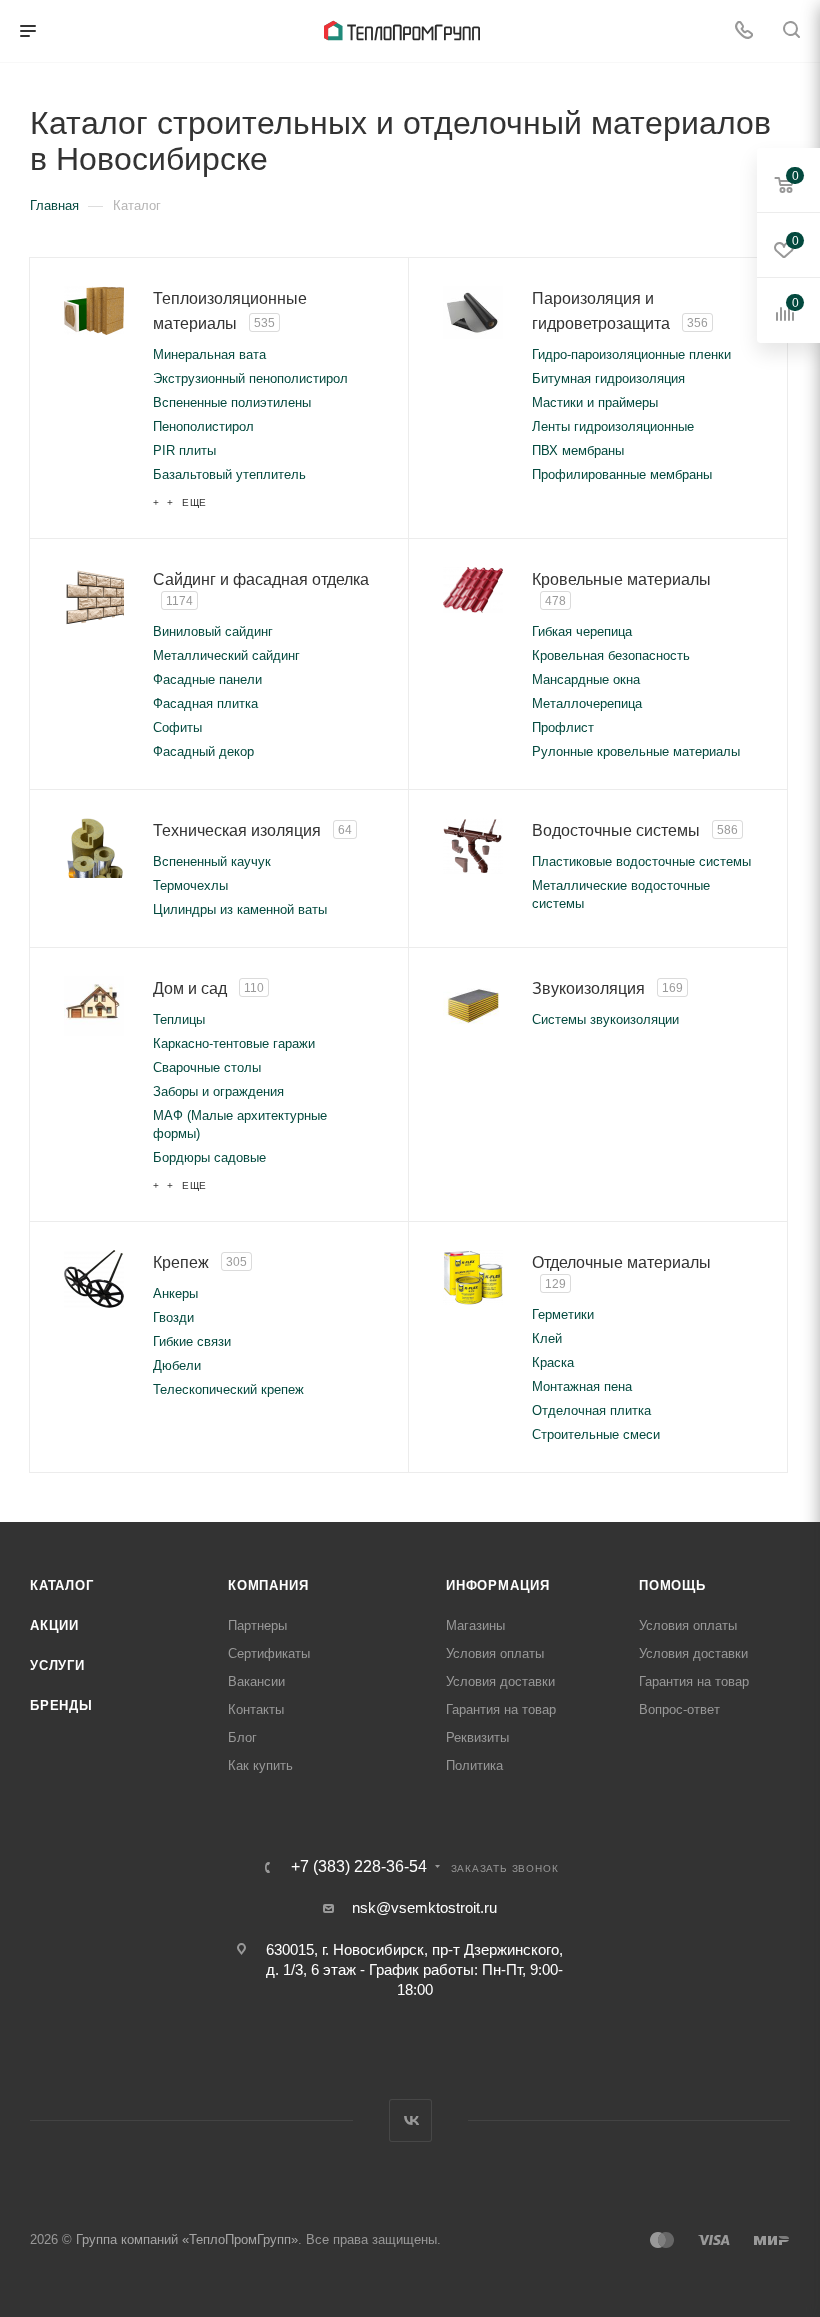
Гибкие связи (192, 1341)
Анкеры (175, 1293)
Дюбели (177, 1365)
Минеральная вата (209, 354)
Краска (553, 1362)
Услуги (57, 1665)
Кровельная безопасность (611, 655)
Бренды (61, 1705)
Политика (474, 1765)
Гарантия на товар (501, 1709)
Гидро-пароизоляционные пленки (631, 354)
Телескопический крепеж (228, 1389)
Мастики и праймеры (595, 402)
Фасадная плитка (205, 703)
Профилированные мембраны (622, 474)
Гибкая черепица (582, 631)
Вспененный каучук (212, 861)
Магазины (475, 1625)
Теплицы (179, 1019)
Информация (498, 1585)
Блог (242, 1737)
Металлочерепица (587, 703)
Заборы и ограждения (218, 1091)
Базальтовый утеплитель (229, 474)
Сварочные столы (207, 1067)
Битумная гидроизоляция (608, 378)
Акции (54, 1625)
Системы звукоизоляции (605, 1019)
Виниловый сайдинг (213, 631)
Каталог (62, 1585)
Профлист (563, 727)
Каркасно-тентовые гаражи (234, 1043)
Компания (268, 1585)
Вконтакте (410, 2120)
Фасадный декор (203, 751)
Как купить (260, 1765)
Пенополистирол (203, 426)
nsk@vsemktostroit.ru (424, 1907)
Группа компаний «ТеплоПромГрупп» (187, 2239)
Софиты (177, 727)
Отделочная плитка (591, 1410)
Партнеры (257, 1625)
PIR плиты (184, 450)
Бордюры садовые (209, 1157)
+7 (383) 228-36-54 (359, 1867)
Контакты (256, 1709)
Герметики (563, 1314)
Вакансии (256, 1681)
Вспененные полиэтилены (232, 402)
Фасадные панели (207, 679)
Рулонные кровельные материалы (636, 751)
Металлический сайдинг (226, 655)
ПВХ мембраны (578, 450)
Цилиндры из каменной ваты (240, 909)
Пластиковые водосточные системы (641, 861)
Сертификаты (269, 1653)
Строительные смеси (596, 1434)
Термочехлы (190, 885)
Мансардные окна (586, 679)
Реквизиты (477, 1737)
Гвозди (173, 1317)
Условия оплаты (495, 1653)
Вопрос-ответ (679, 1709)
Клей (547, 1338)
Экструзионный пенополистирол (250, 378)
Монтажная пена (582, 1386)
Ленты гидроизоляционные (613, 426)
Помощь (672, 1585)
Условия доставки (500, 1681)
